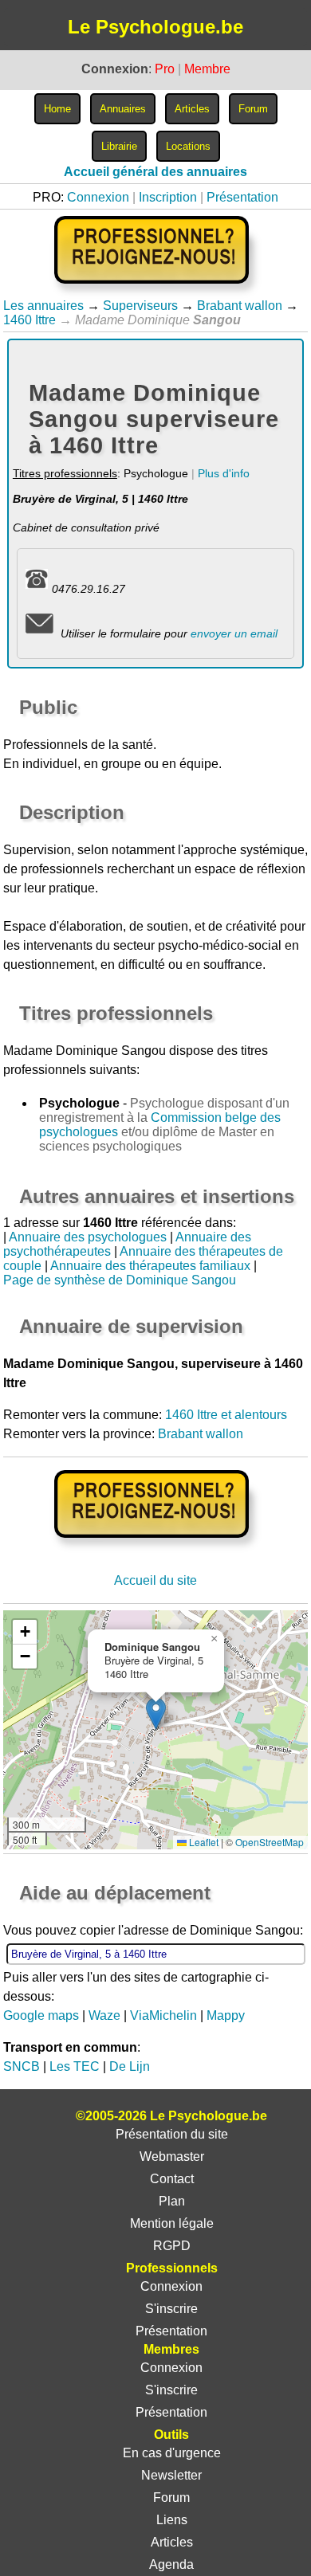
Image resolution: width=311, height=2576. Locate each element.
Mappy (226, 2015)
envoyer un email (234, 633)
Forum (171, 2498)
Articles (172, 2542)
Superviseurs (140, 306)
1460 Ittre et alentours (226, 1415)
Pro (165, 69)
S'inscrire (171, 2309)
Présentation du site (172, 2134)
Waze (104, 2015)
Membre (207, 69)
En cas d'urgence (172, 2453)
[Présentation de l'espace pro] (156, 1549)
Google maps (41, 2015)
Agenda (171, 2564)
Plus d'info (224, 473)
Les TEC (75, 2066)
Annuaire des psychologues (88, 1237)
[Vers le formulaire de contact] (39, 633)
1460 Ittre (30, 320)
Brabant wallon (240, 306)
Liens (172, 2520)
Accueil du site (155, 1580)
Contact (172, 2179)
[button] (156, 1713)
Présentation (242, 197)
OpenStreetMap (270, 1842)
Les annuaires (43, 306)
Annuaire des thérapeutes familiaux (150, 1266)
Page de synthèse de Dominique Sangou (120, 1280)
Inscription (168, 197)
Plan (172, 2201)
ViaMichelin (163, 2015)
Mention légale (172, 2223)
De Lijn (130, 2066)
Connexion (98, 197)
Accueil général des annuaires (155, 172)
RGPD (172, 2246)
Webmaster (172, 2156)
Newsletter (171, 2475)
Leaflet (203, 1842)
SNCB (22, 2066)
